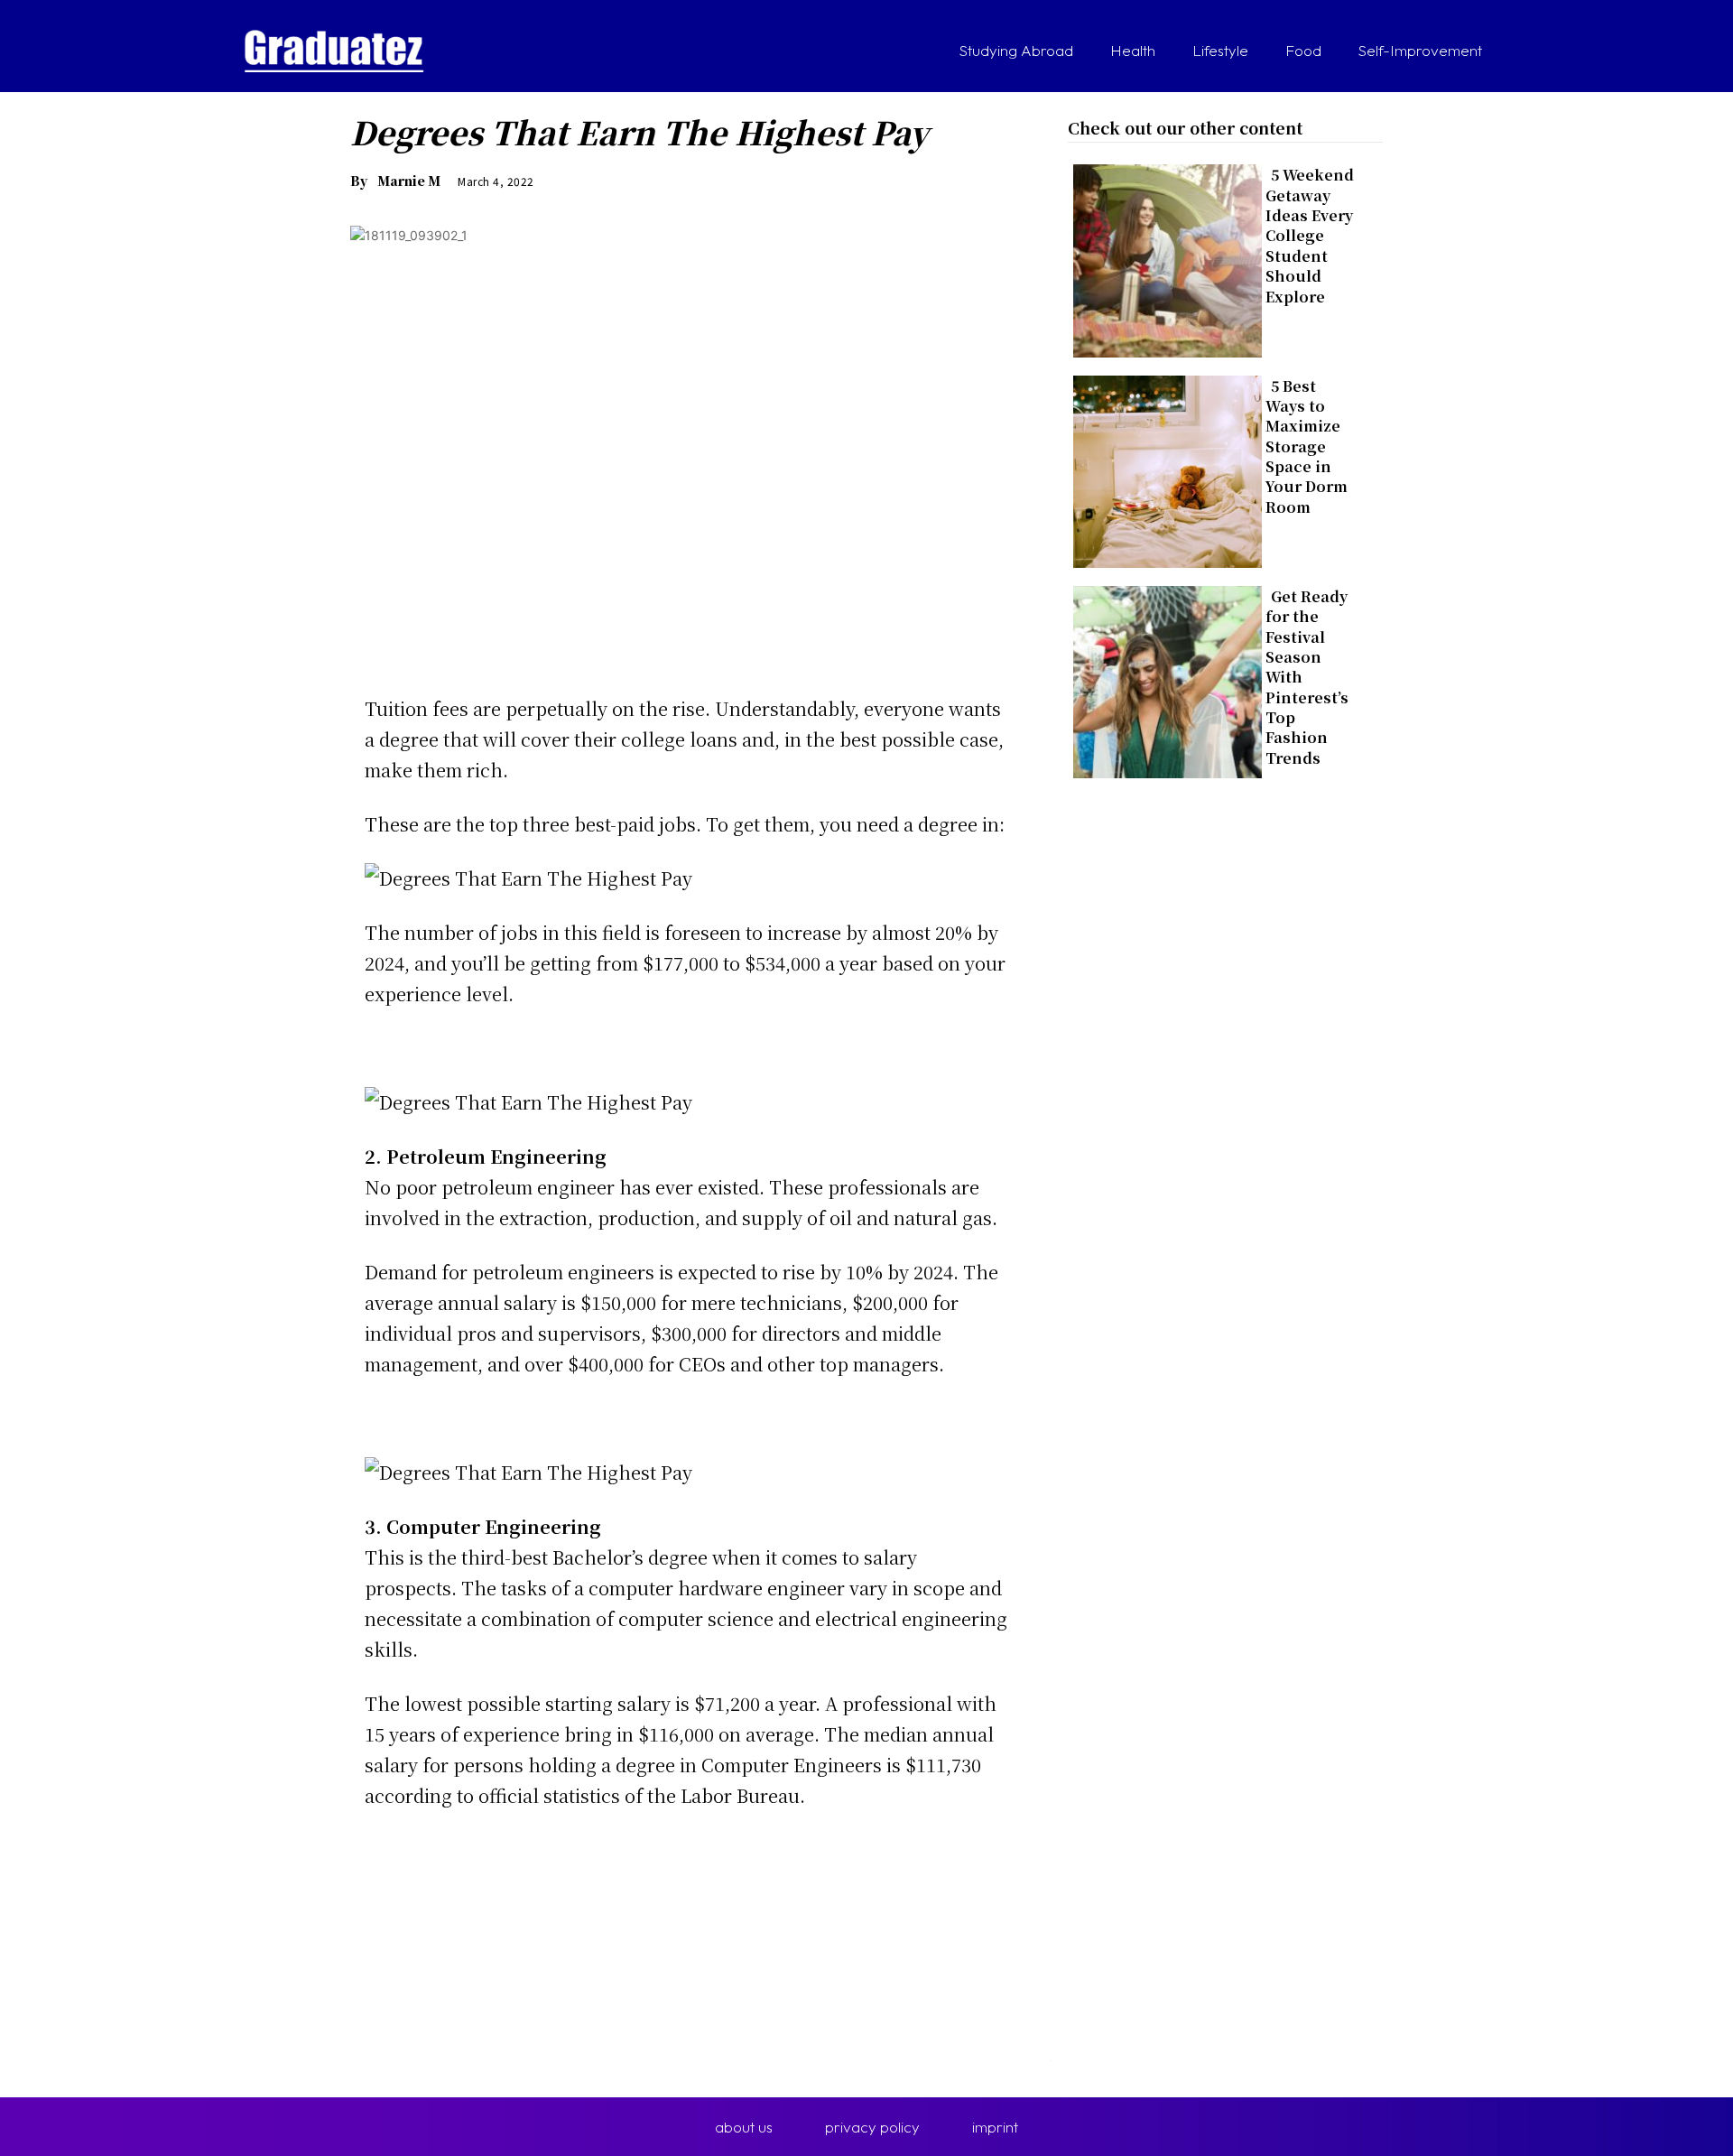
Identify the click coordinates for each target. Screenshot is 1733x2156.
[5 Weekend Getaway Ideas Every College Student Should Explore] (1162, 257)
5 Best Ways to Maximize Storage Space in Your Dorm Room (1307, 446)
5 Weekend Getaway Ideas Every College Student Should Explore (1310, 235)
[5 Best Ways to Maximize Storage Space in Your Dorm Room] (1162, 468)
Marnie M (409, 181)
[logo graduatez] (334, 51)
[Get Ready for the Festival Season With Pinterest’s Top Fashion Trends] (1162, 678)
